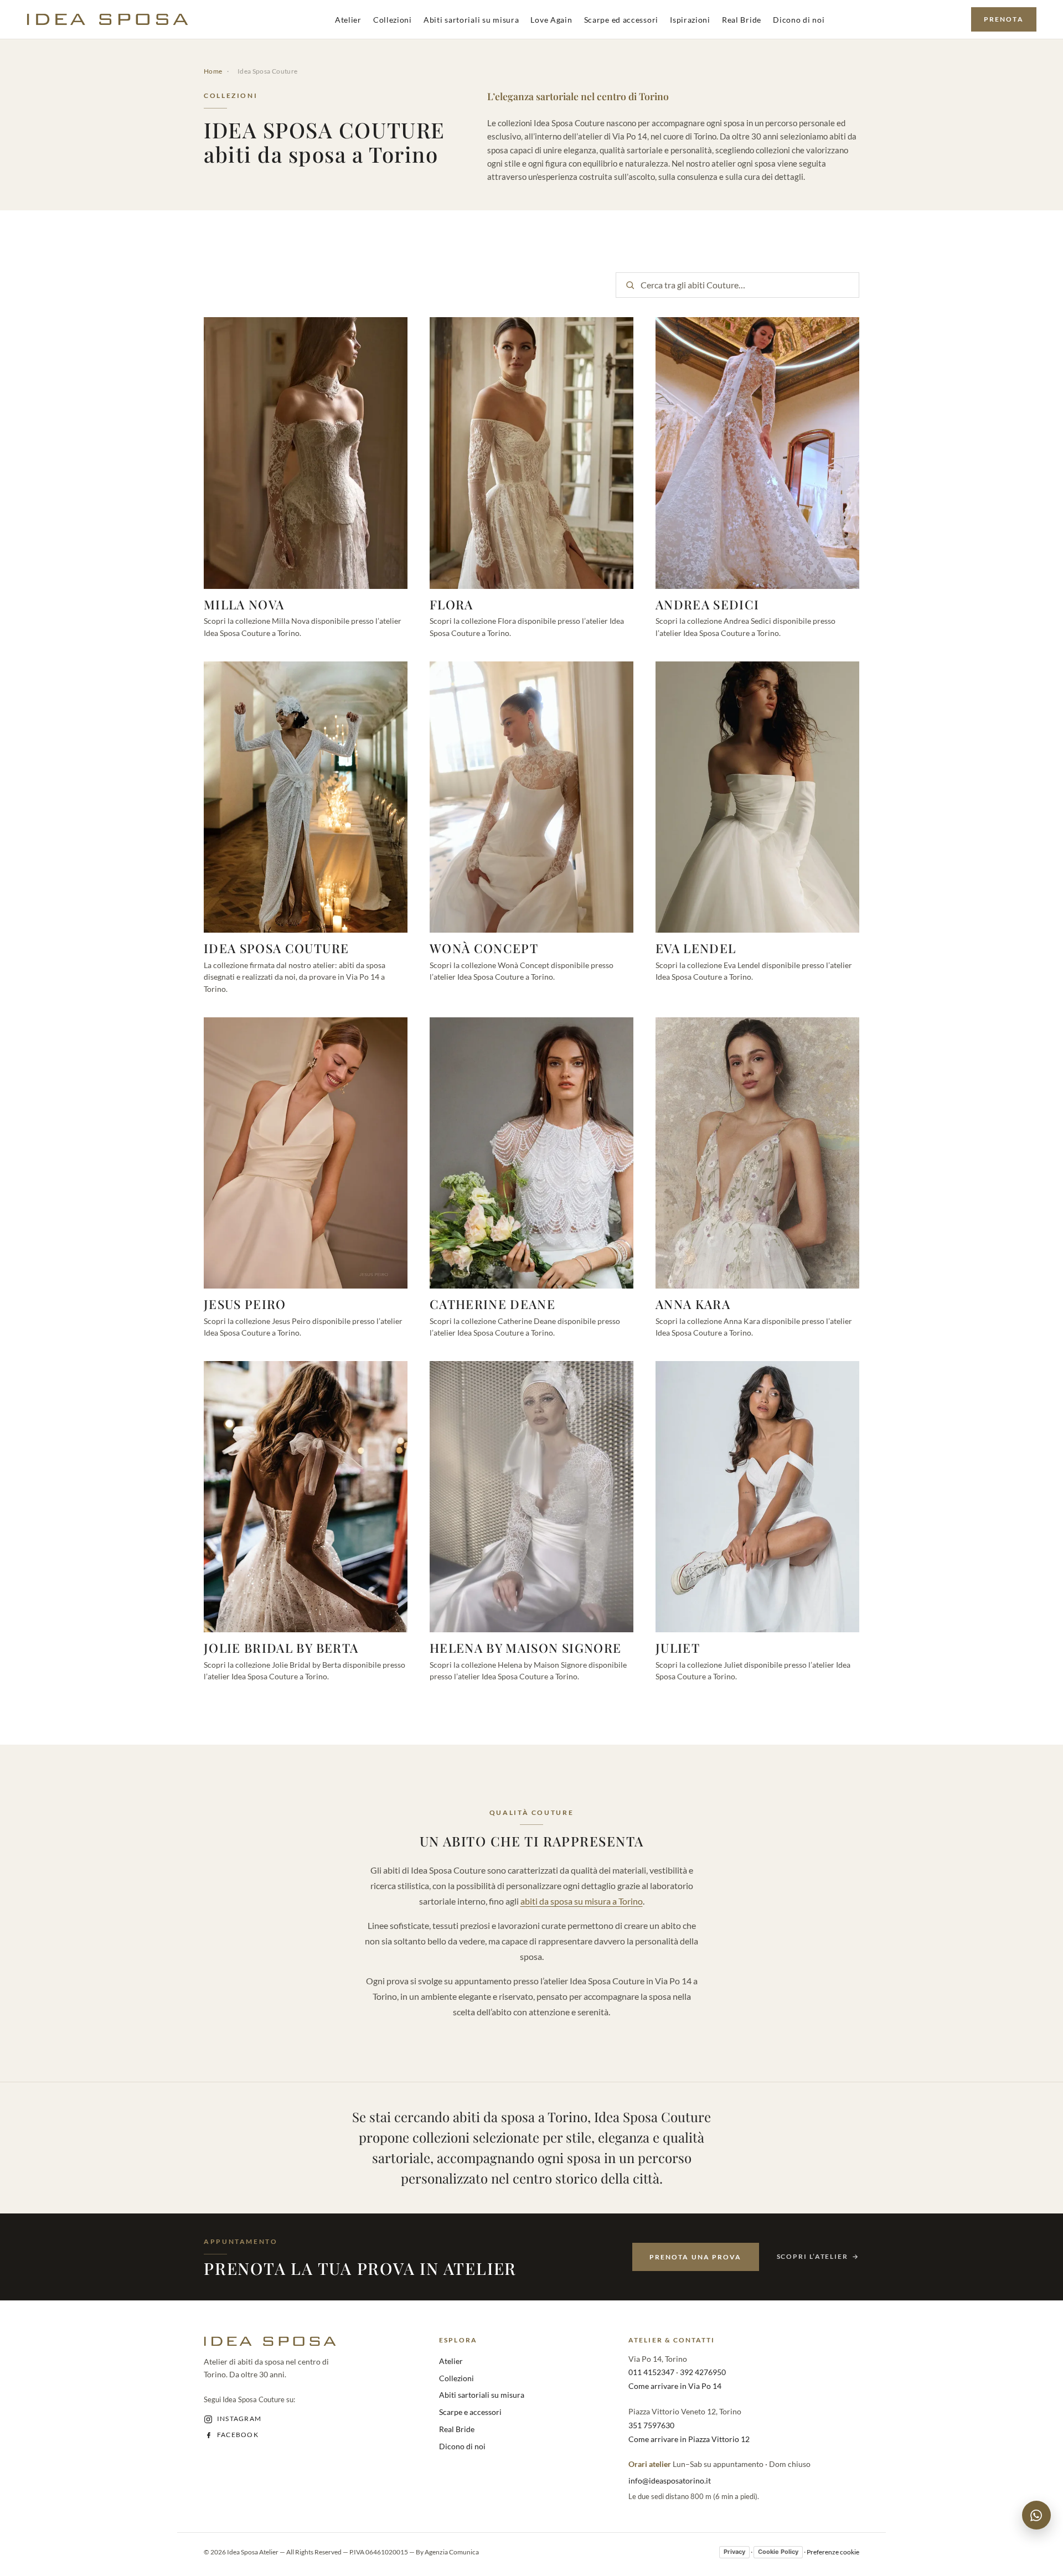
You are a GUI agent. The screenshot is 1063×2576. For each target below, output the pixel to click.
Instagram (239, 2419)
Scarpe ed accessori (621, 20)
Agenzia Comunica (452, 2552)
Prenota (1004, 19)
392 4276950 (703, 2372)
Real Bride (742, 20)
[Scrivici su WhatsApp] (1036, 2515)
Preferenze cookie (833, 2552)
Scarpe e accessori (470, 2412)
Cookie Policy (778, 2552)
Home (213, 71)
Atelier (348, 20)
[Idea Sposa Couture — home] (107, 19)
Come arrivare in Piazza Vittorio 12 (689, 2439)
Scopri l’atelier (812, 2256)
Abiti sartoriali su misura (471, 20)
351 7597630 (651, 2425)
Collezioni (393, 20)
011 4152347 (651, 2372)
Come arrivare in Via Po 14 (675, 2386)
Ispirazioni (690, 20)
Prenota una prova (695, 2257)
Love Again (551, 20)
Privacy (734, 2552)
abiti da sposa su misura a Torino (582, 1901)
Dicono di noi (799, 20)
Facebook (238, 2435)
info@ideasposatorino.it (670, 2481)
